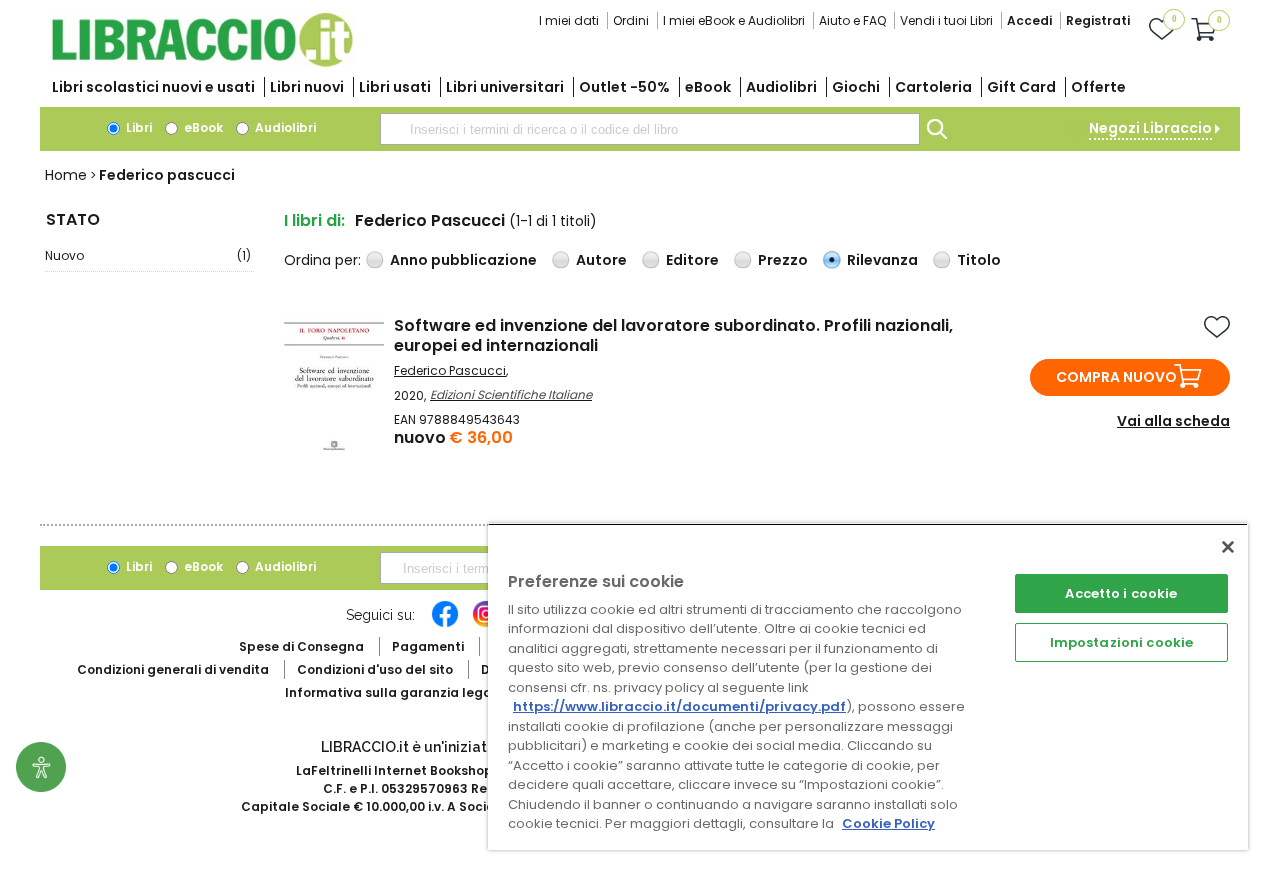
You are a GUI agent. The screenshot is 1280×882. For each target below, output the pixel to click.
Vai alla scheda (1173, 421)
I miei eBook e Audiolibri (734, 20)
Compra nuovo (1116, 377)
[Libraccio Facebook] (445, 624)
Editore (692, 260)
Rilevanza (882, 260)
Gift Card (1021, 87)
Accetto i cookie (1121, 593)
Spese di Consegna (301, 646)
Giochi (856, 87)
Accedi (1029, 20)
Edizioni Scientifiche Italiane (511, 394)
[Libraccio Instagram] (486, 624)
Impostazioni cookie (1121, 642)
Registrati (1098, 20)
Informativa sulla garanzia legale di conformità (440, 692)
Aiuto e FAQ (852, 20)
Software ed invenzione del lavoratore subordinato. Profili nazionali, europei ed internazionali (673, 335)
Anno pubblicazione (463, 260)
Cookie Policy (888, 823)
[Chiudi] (1228, 547)
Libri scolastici (153, 87)
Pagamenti (428, 646)
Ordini (631, 20)
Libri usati (395, 87)
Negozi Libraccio (1150, 128)
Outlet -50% (624, 87)
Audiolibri (781, 87)
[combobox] (650, 129)
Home (66, 175)
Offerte (1098, 87)
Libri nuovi (307, 87)
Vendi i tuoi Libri (946, 20)
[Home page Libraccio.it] (202, 62)
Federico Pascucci (450, 370)
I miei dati (569, 20)
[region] (868, 686)
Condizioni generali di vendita (173, 669)
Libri (137, 127)
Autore (601, 260)
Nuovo (148, 255)
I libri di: (314, 220)
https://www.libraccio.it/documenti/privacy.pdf (679, 706)
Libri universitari (505, 87)
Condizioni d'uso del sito (375, 669)
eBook (708, 87)
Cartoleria (933, 87)
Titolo (979, 260)
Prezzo (783, 260)
